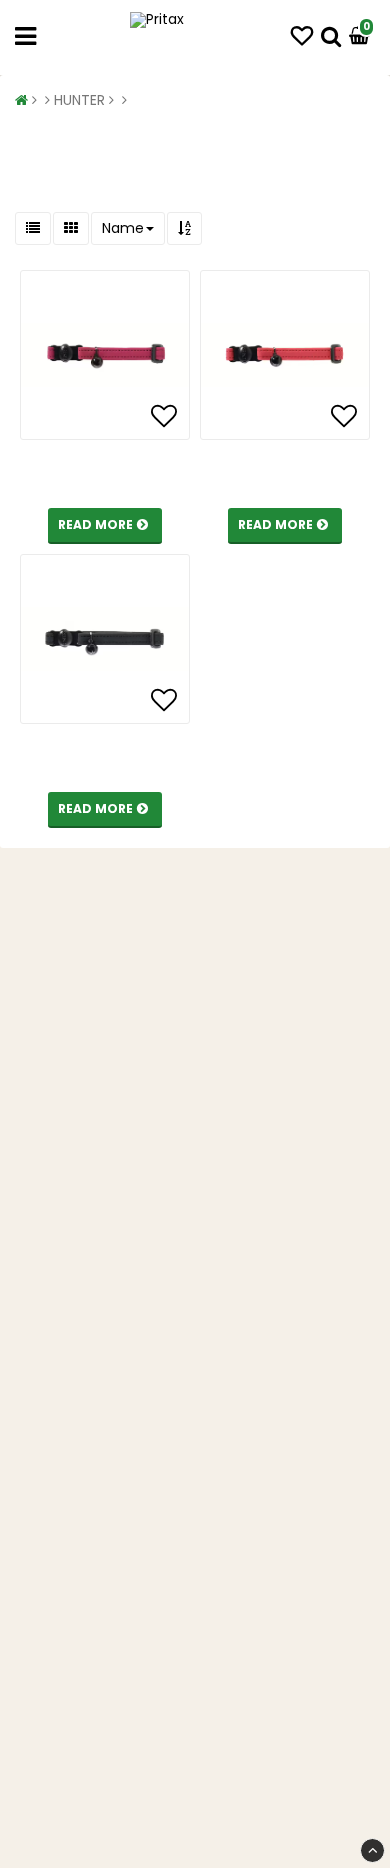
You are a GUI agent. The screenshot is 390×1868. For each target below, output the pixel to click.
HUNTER (79, 100)
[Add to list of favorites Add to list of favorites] (105, 355)
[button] (302, 36)
